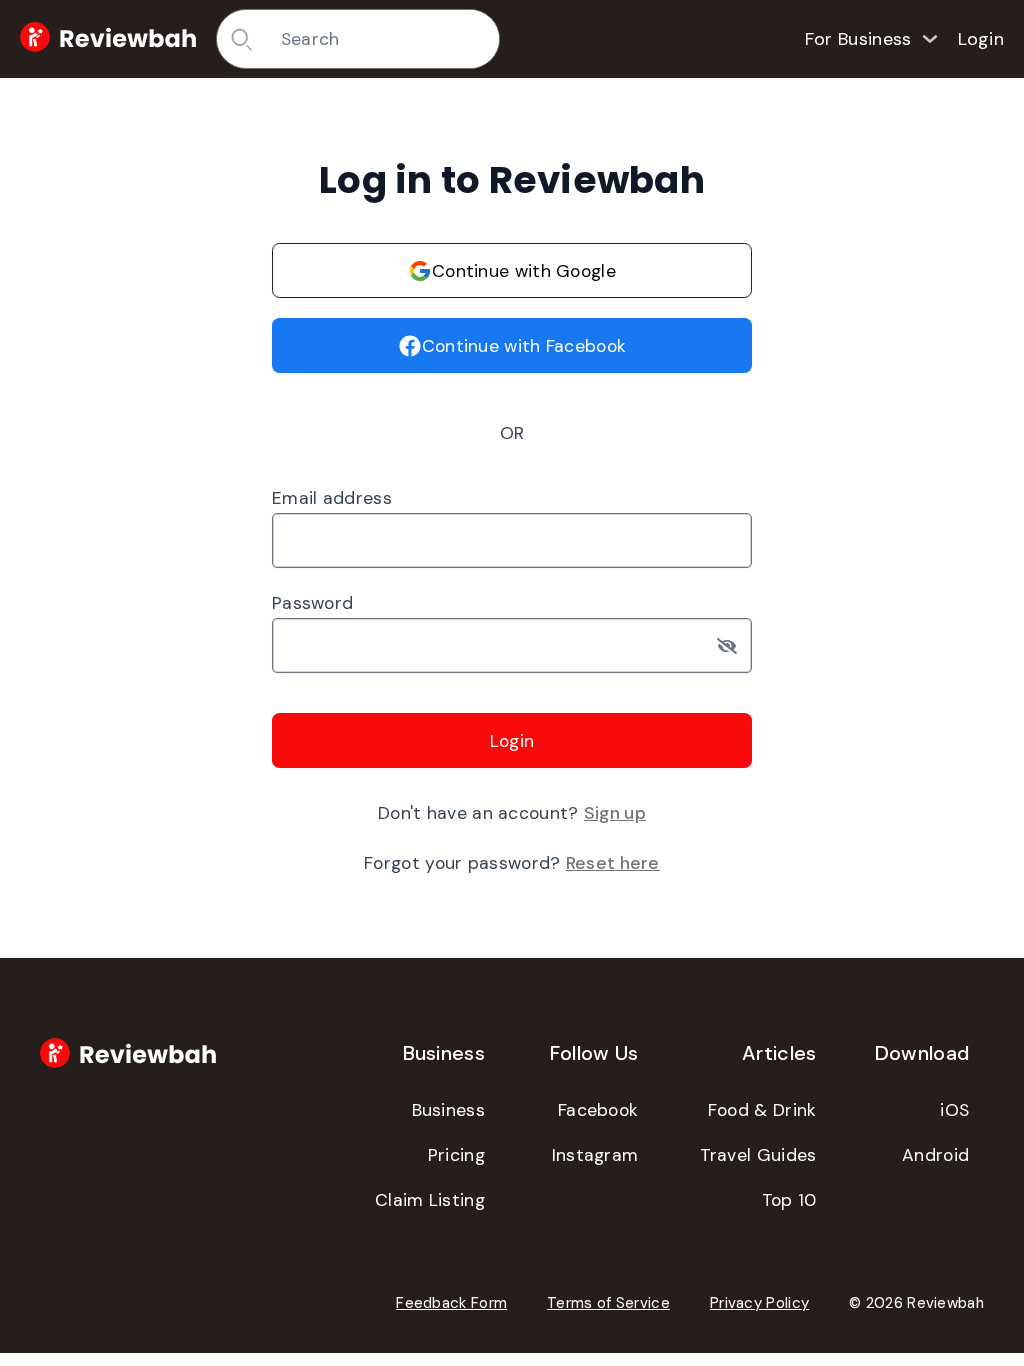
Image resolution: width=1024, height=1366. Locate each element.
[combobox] (383, 39)
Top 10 (789, 1200)
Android (935, 1155)
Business (448, 1110)
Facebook (598, 1110)
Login (981, 39)
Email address (332, 498)
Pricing (456, 1155)
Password (312, 603)
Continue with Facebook (524, 346)
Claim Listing (430, 1200)
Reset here (613, 863)
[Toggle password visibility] (734, 645)
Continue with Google (524, 271)
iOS (954, 1110)
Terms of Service (608, 1303)
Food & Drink (762, 1110)
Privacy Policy (759, 1303)
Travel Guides (758, 1155)
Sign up (615, 813)
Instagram (595, 1155)
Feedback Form (451, 1303)
